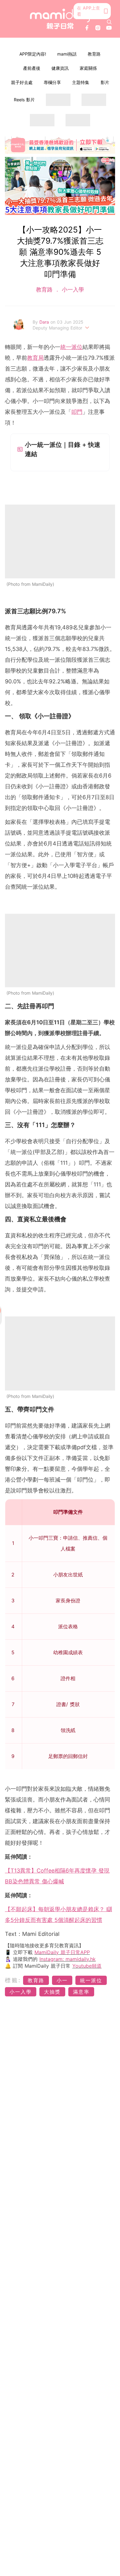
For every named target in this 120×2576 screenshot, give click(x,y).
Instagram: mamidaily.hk (68, 1959)
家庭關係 (88, 68)
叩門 (77, 412)
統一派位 (71, 347)
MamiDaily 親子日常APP (62, 1952)
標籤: (13, 1980)
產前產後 (32, 68)
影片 (105, 82)
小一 (62, 1980)
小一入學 (72, 289)
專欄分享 (52, 82)
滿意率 (81, 1992)
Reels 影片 (24, 100)
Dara (45, 322)
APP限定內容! (33, 54)
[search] (109, 22)
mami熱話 (67, 54)
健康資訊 (60, 68)
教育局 (35, 358)
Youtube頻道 (87, 1966)
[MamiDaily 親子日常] (60, 19)
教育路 (94, 54)
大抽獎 (52, 1992)
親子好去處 (22, 82)
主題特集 (81, 82)
